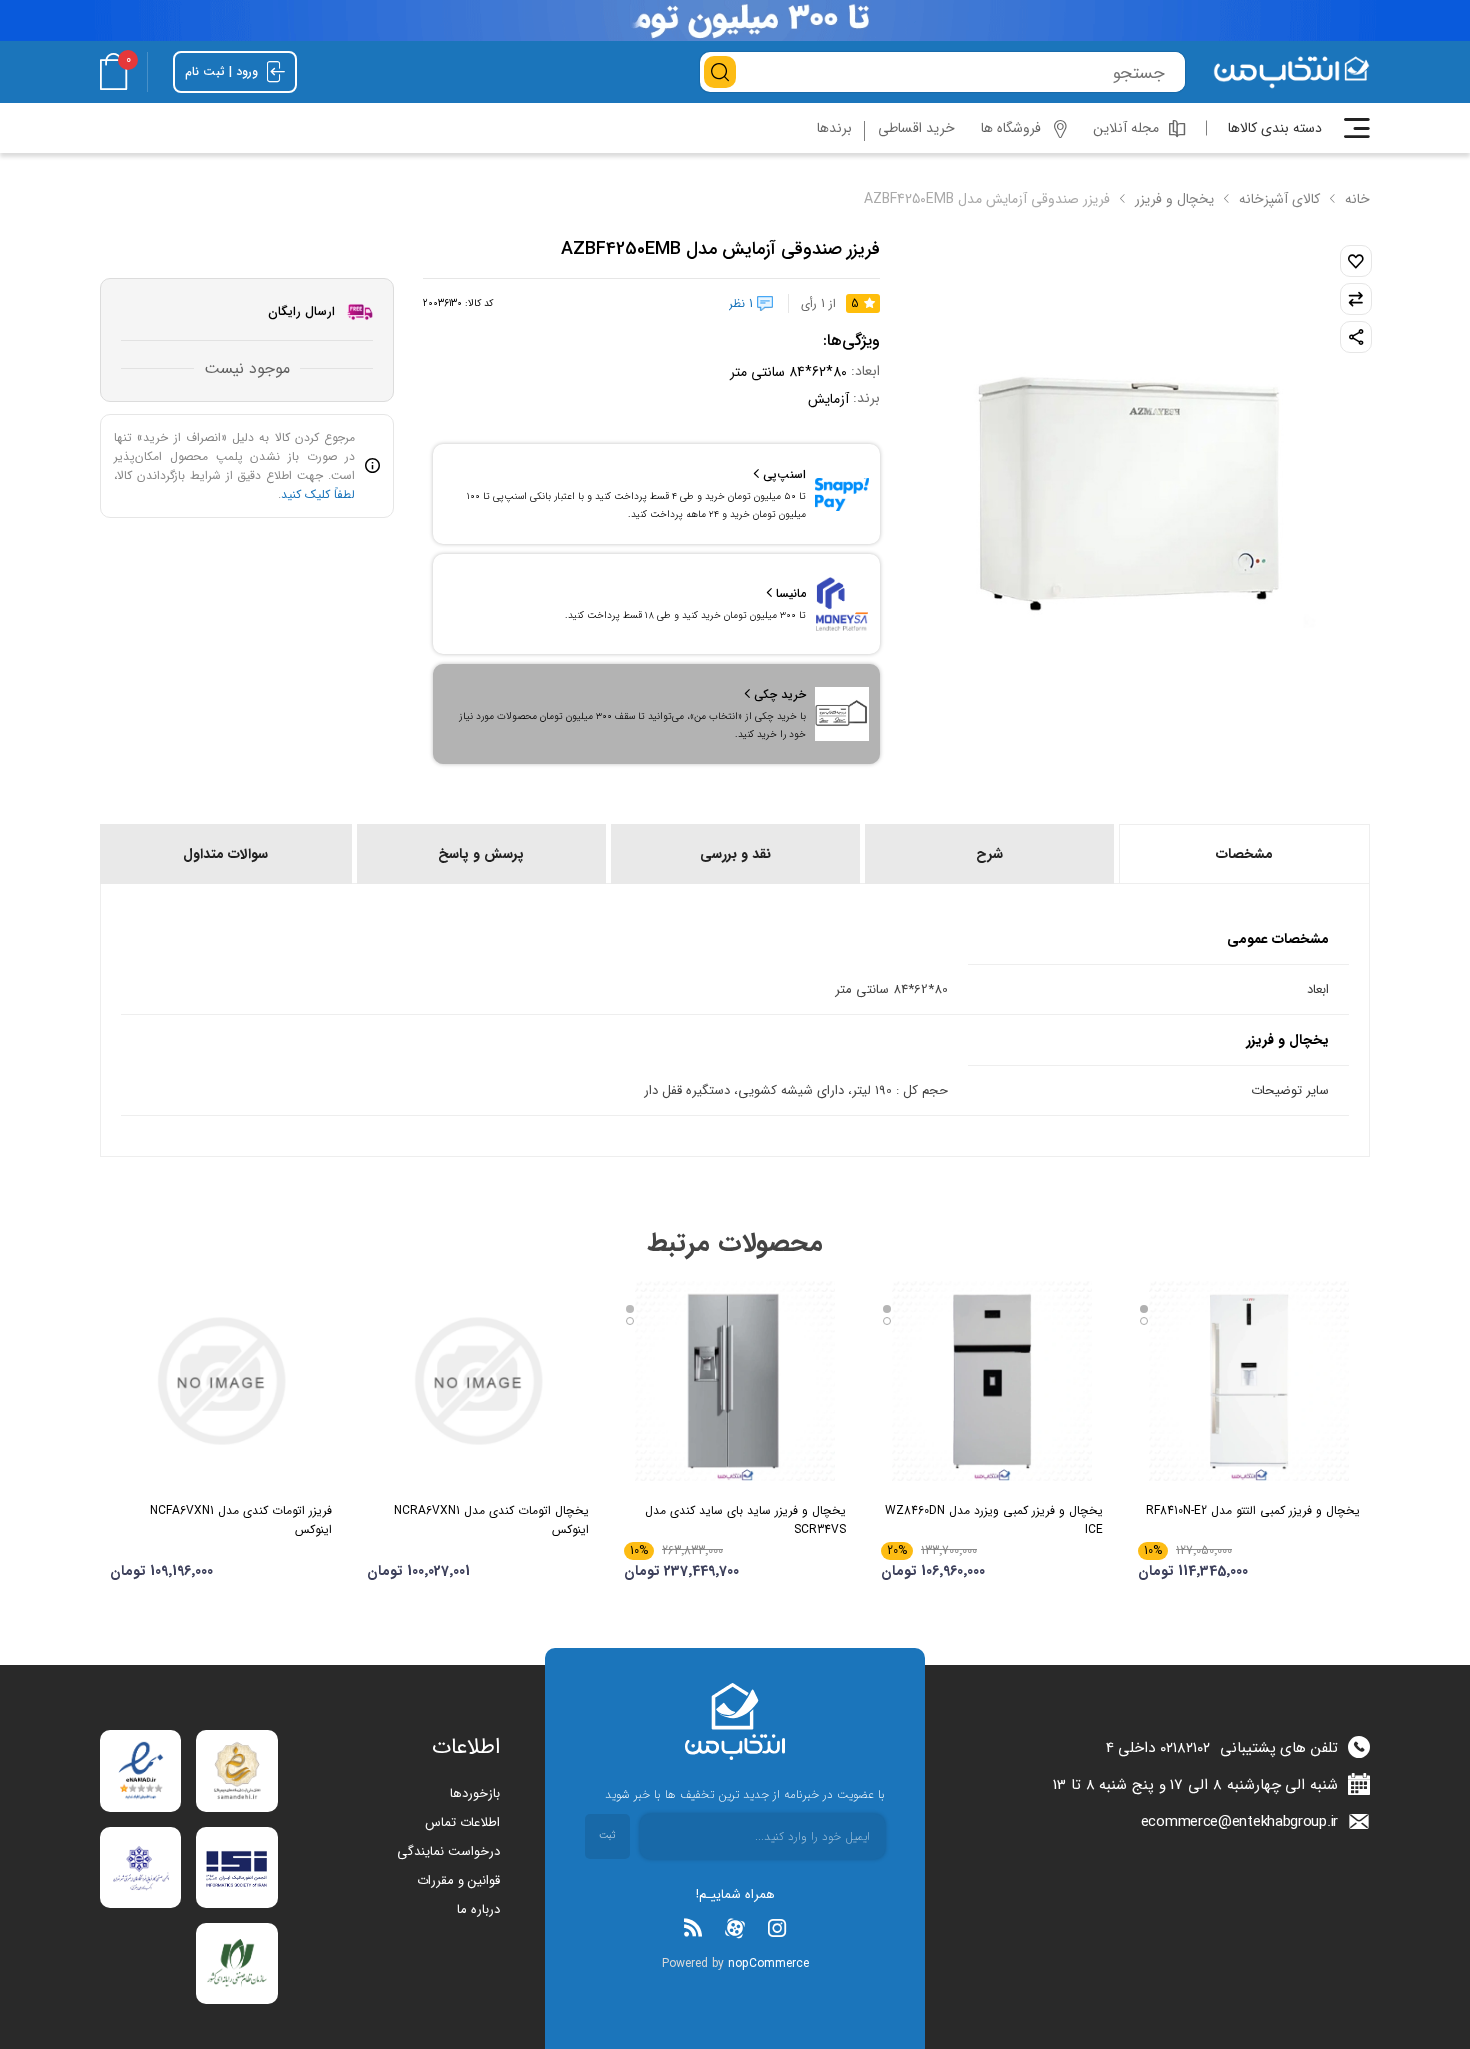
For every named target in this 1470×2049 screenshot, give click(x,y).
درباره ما (478, 1909)
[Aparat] (735, 1928)
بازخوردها (475, 1793)
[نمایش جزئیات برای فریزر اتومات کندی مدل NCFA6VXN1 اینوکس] (221, 1381)
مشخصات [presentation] (1244, 854)
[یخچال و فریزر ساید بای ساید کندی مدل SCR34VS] (735, 1381)
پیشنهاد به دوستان (1356, 337)
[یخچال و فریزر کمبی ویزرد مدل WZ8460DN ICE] (992, 1381)
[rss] (693, 1928)
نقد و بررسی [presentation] (735, 854)
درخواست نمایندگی (448, 1851)
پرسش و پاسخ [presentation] (481, 854)
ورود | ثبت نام (223, 71)
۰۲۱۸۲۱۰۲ (1185, 1748)
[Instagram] (777, 1928)
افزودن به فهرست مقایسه (1356, 299)
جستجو (720, 72)
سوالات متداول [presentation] (225, 854)
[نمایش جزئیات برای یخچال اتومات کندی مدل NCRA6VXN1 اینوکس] (478, 1381)
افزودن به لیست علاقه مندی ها (1356, 261)
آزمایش (828, 399)
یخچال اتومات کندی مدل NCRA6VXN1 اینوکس (491, 1520)
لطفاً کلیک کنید (318, 494)
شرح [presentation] (989, 854)
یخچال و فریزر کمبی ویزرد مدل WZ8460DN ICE (994, 1520)
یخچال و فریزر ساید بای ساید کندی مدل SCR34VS (745, 1520)
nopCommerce (768, 1963)
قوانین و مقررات (458, 1880)
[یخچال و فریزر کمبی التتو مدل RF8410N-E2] (1249, 1381)
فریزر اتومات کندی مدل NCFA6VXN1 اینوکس (241, 1520)
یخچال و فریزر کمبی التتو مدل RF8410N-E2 (1253, 1510)
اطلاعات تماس (462, 1822)
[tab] (1243, 854)
